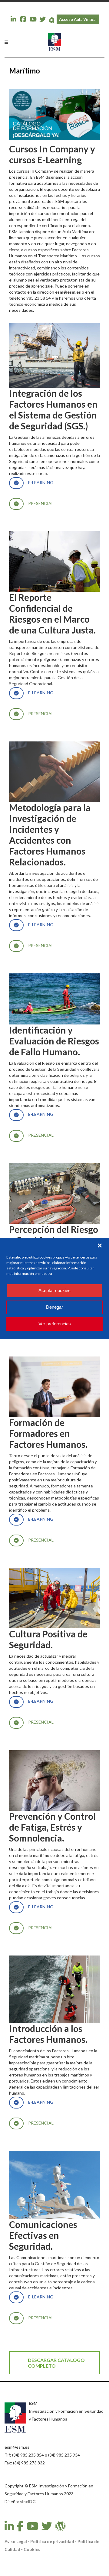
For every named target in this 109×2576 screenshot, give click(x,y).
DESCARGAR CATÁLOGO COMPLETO (56, 2363)
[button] (100, 1246)
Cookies (32, 2549)
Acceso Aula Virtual (78, 19)
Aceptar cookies (54, 1290)
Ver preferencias (55, 1324)
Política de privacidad (52, 2541)
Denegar (54, 1307)
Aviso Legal (16, 2541)
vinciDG (28, 2501)
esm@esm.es (68, 292)
